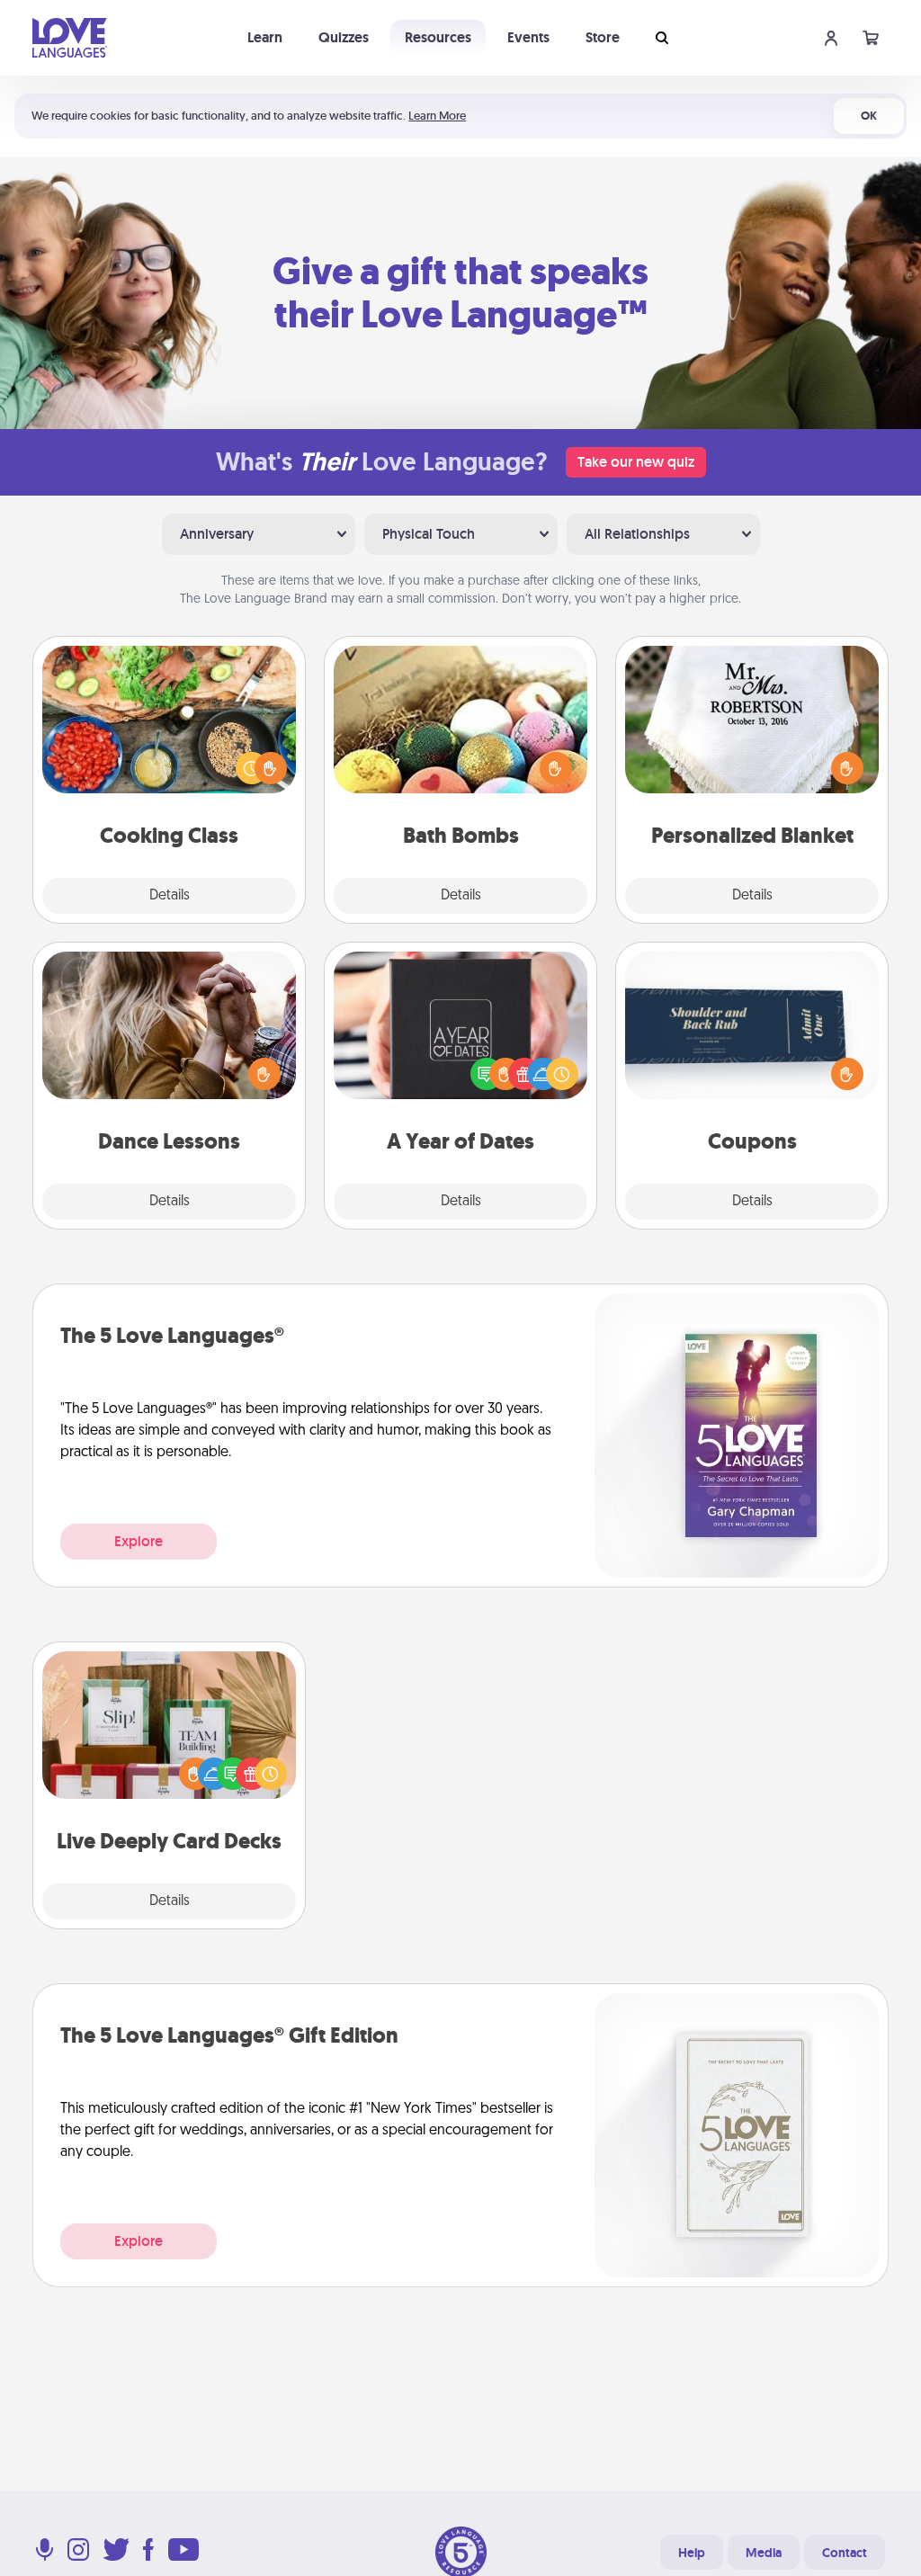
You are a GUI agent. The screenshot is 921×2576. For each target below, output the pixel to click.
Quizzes (344, 37)
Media (764, 2553)
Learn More (437, 116)
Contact (845, 2553)
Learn (265, 37)
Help (692, 2553)
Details (170, 896)
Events (528, 37)
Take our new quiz (636, 462)
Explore (139, 1541)
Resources (438, 37)
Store (603, 37)
